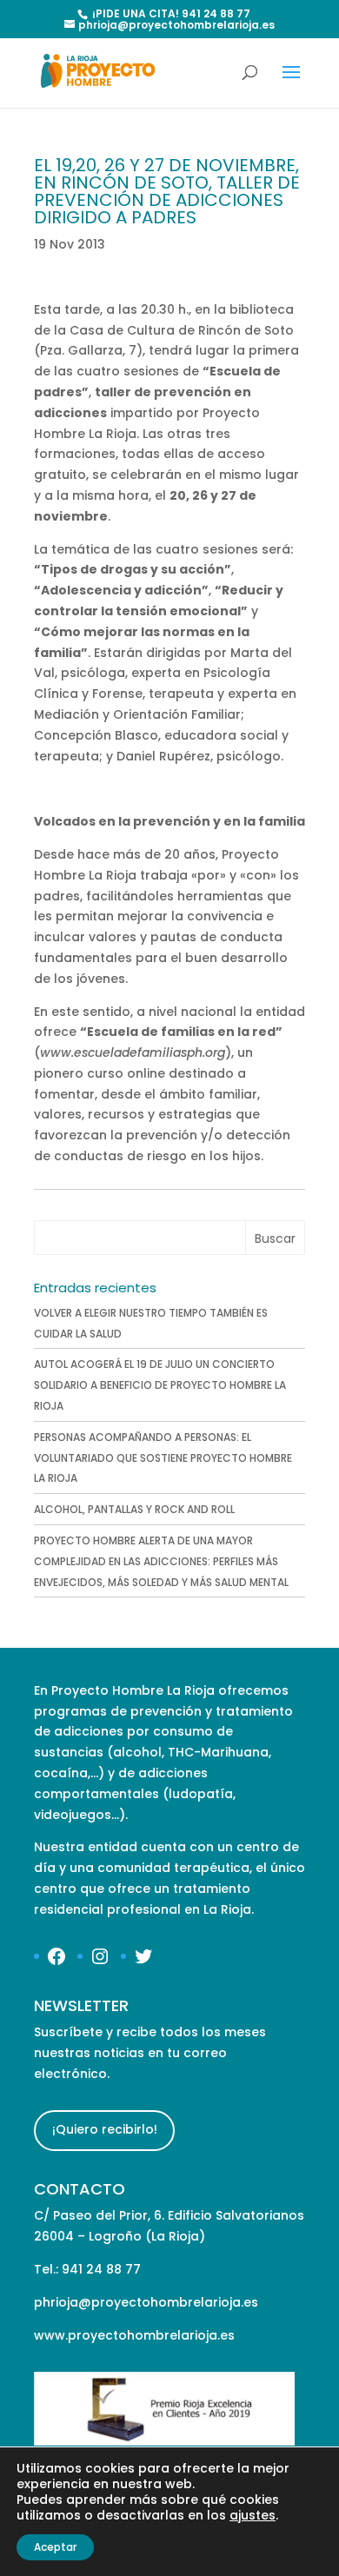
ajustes (253, 2515)
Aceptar (55, 2547)
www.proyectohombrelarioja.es (134, 2335)
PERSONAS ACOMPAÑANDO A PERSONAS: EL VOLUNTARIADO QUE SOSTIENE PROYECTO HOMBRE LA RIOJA (163, 1458)
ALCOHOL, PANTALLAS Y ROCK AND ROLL (134, 1509)
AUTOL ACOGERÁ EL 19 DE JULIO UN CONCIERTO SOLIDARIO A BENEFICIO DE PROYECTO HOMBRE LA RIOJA (160, 1385)
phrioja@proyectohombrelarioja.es (146, 2302)
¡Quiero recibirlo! (105, 2129)
